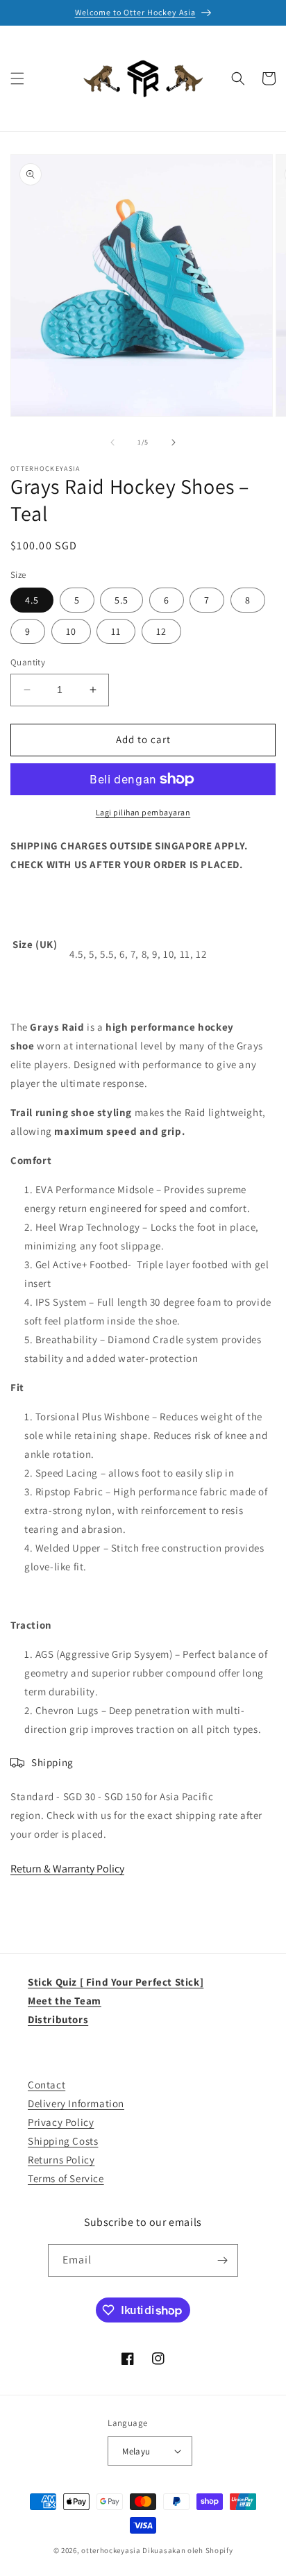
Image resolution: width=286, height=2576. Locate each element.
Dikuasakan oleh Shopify (187, 2550)
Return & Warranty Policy (67, 1869)
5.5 (121, 600)
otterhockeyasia (111, 2550)
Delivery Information (76, 2103)
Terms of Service (66, 2178)
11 (116, 631)
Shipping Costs (63, 2141)
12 (161, 631)
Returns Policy (61, 2160)
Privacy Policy (61, 2122)
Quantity (28, 662)
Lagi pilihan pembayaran (143, 812)
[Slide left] (112, 442)
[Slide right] (174, 442)
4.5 (32, 600)
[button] (17, 78)
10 (71, 631)
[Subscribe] (222, 2260)
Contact (47, 2085)
